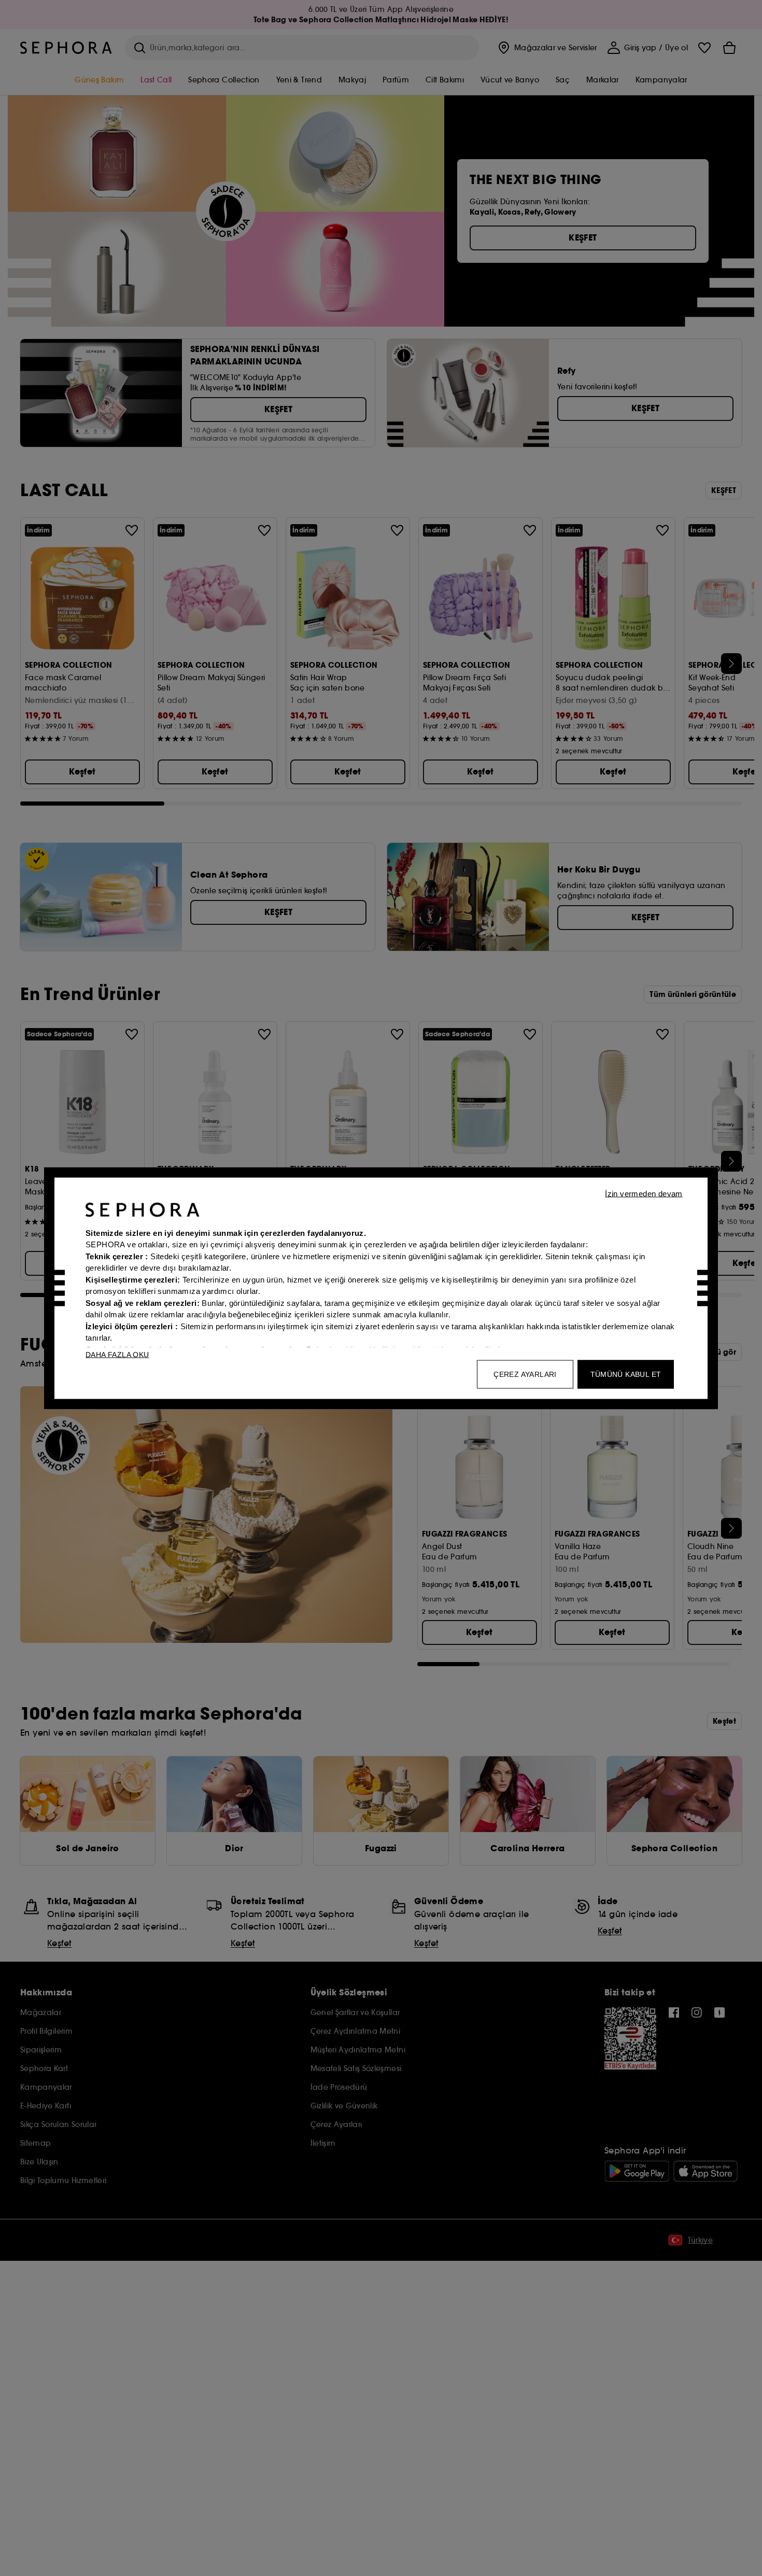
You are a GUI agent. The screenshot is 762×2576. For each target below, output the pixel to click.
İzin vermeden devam (644, 1193)
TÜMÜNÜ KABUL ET (626, 1374)
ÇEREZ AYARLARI (525, 1374)
